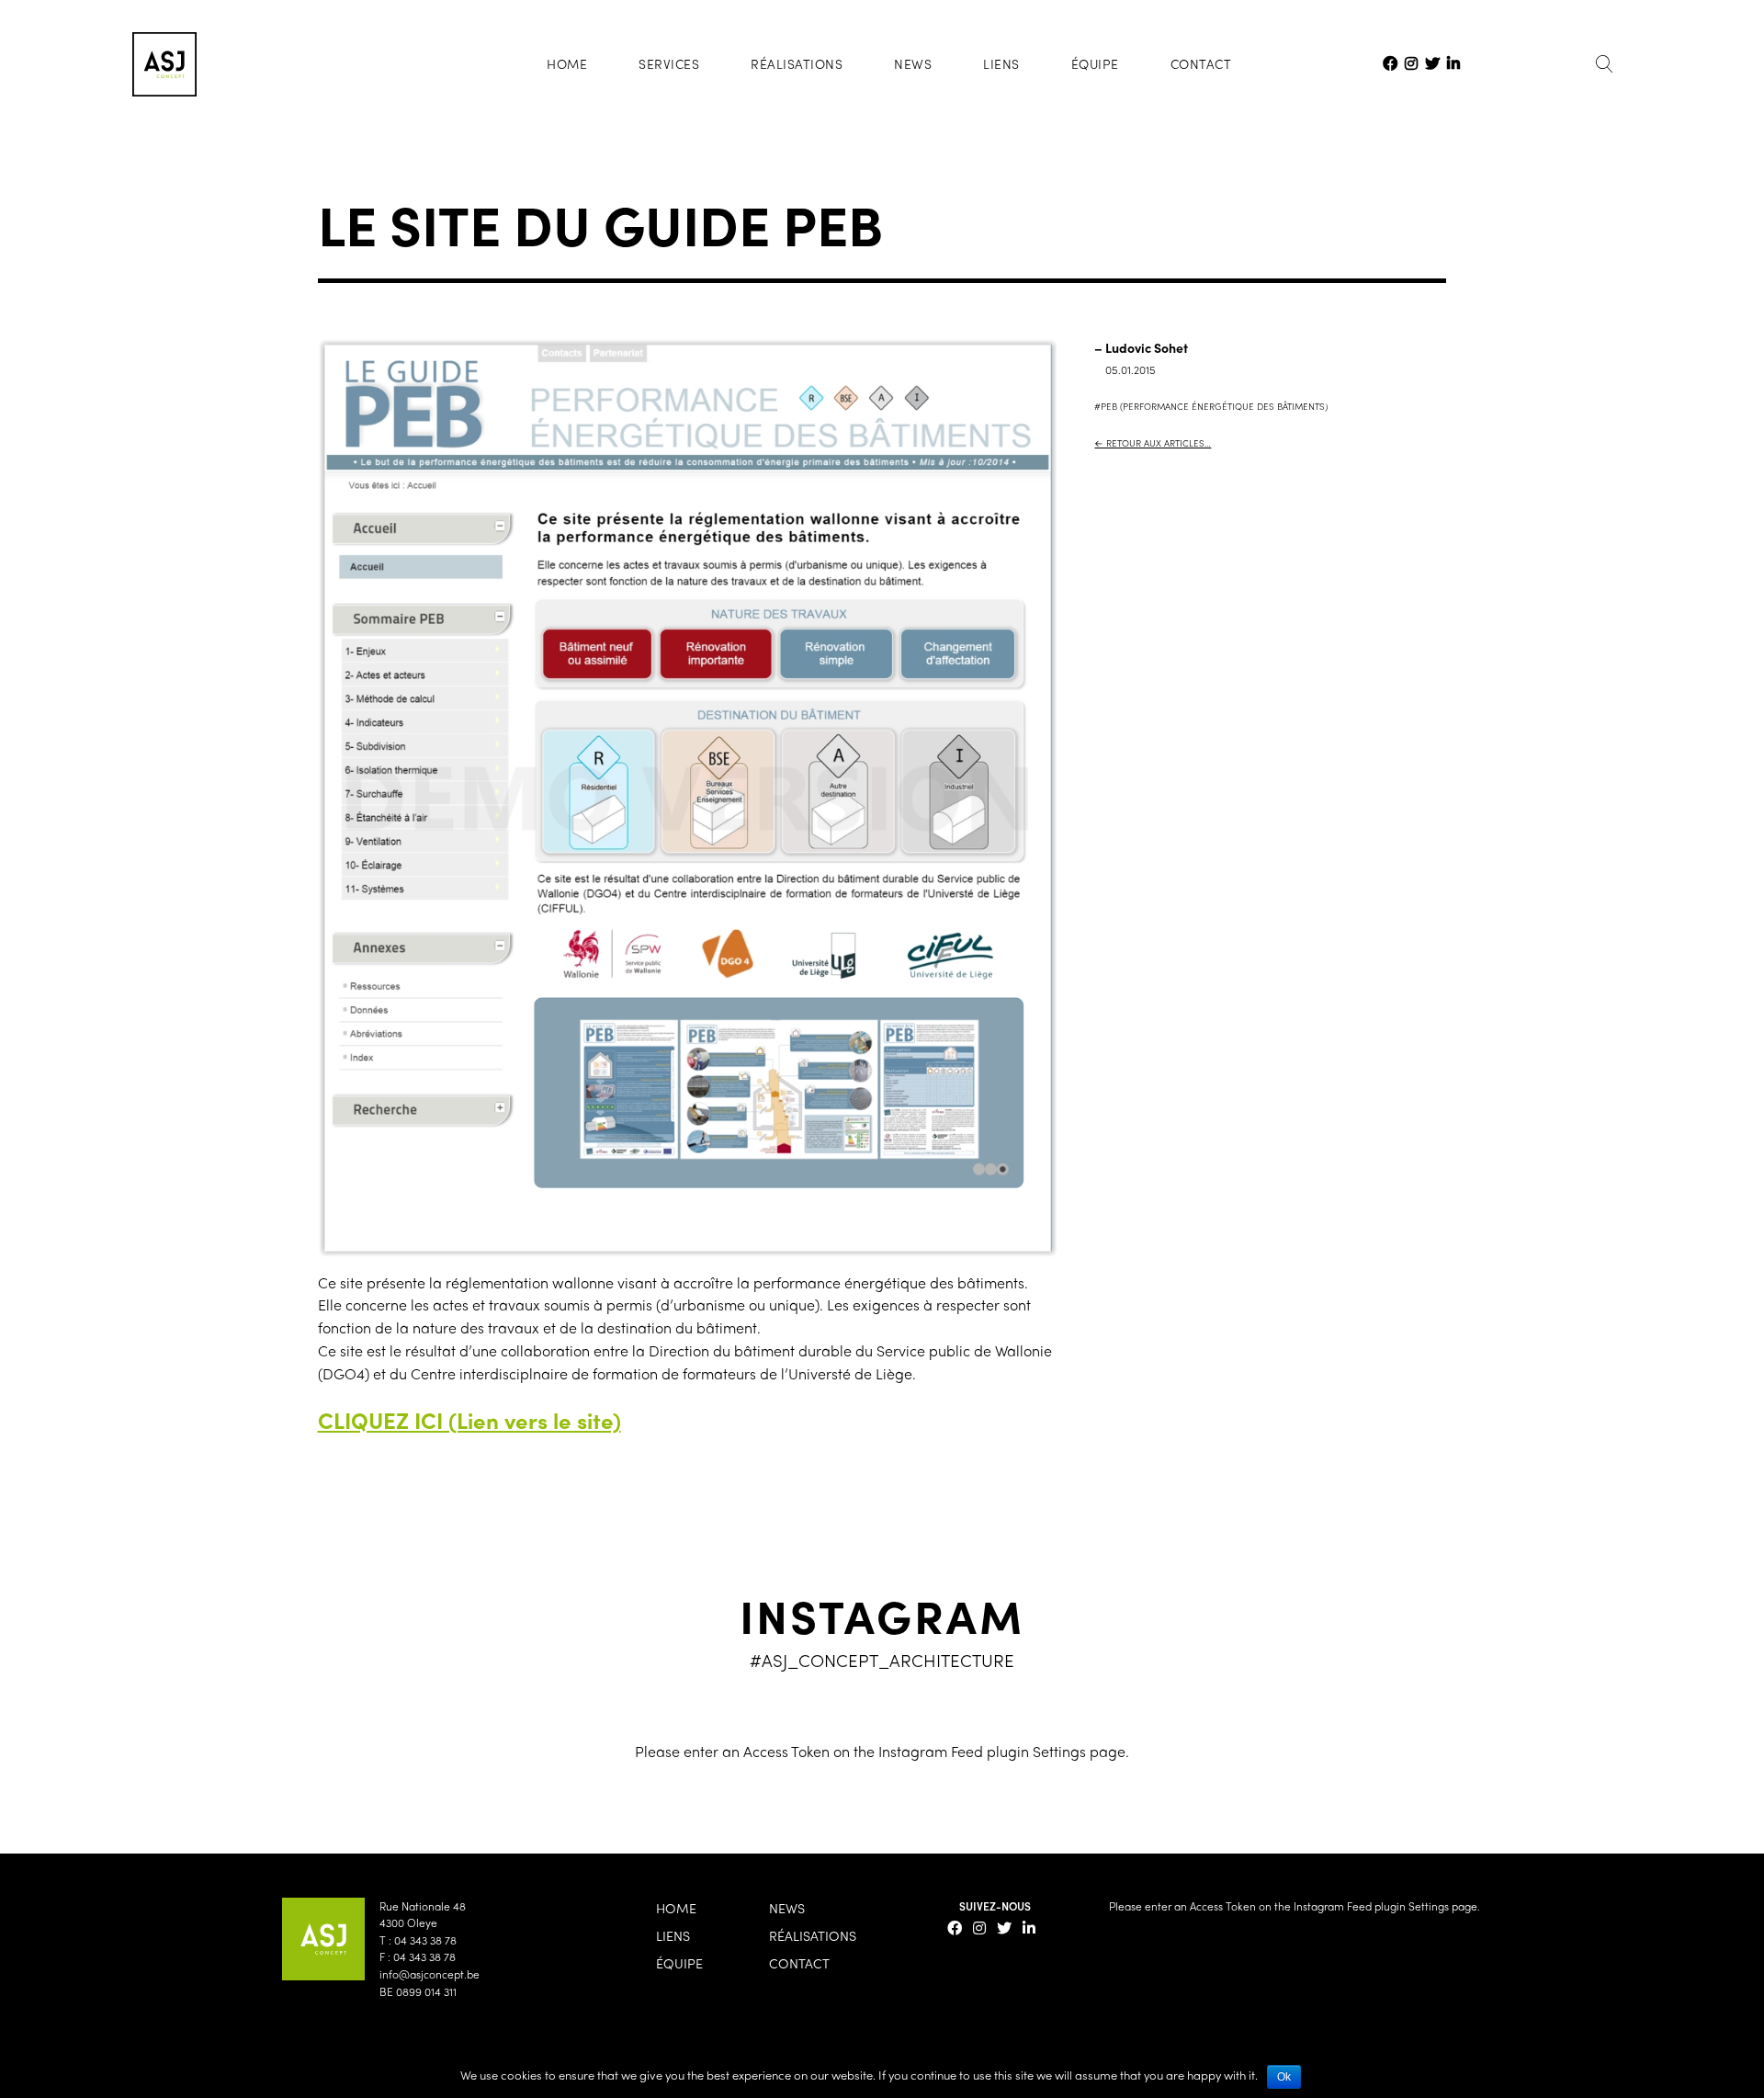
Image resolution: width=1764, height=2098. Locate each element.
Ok (1284, 2077)
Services (669, 63)
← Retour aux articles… (1153, 443)
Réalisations (797, 63)
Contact (1201, 63)
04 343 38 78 (425, 1940)
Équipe (1095, 63)
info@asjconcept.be (430, 1974)
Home (567, 63)
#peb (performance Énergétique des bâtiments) (1211, 406)
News (913, 63)
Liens (1001, 63)
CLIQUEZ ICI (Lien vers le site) (469, 1420)
